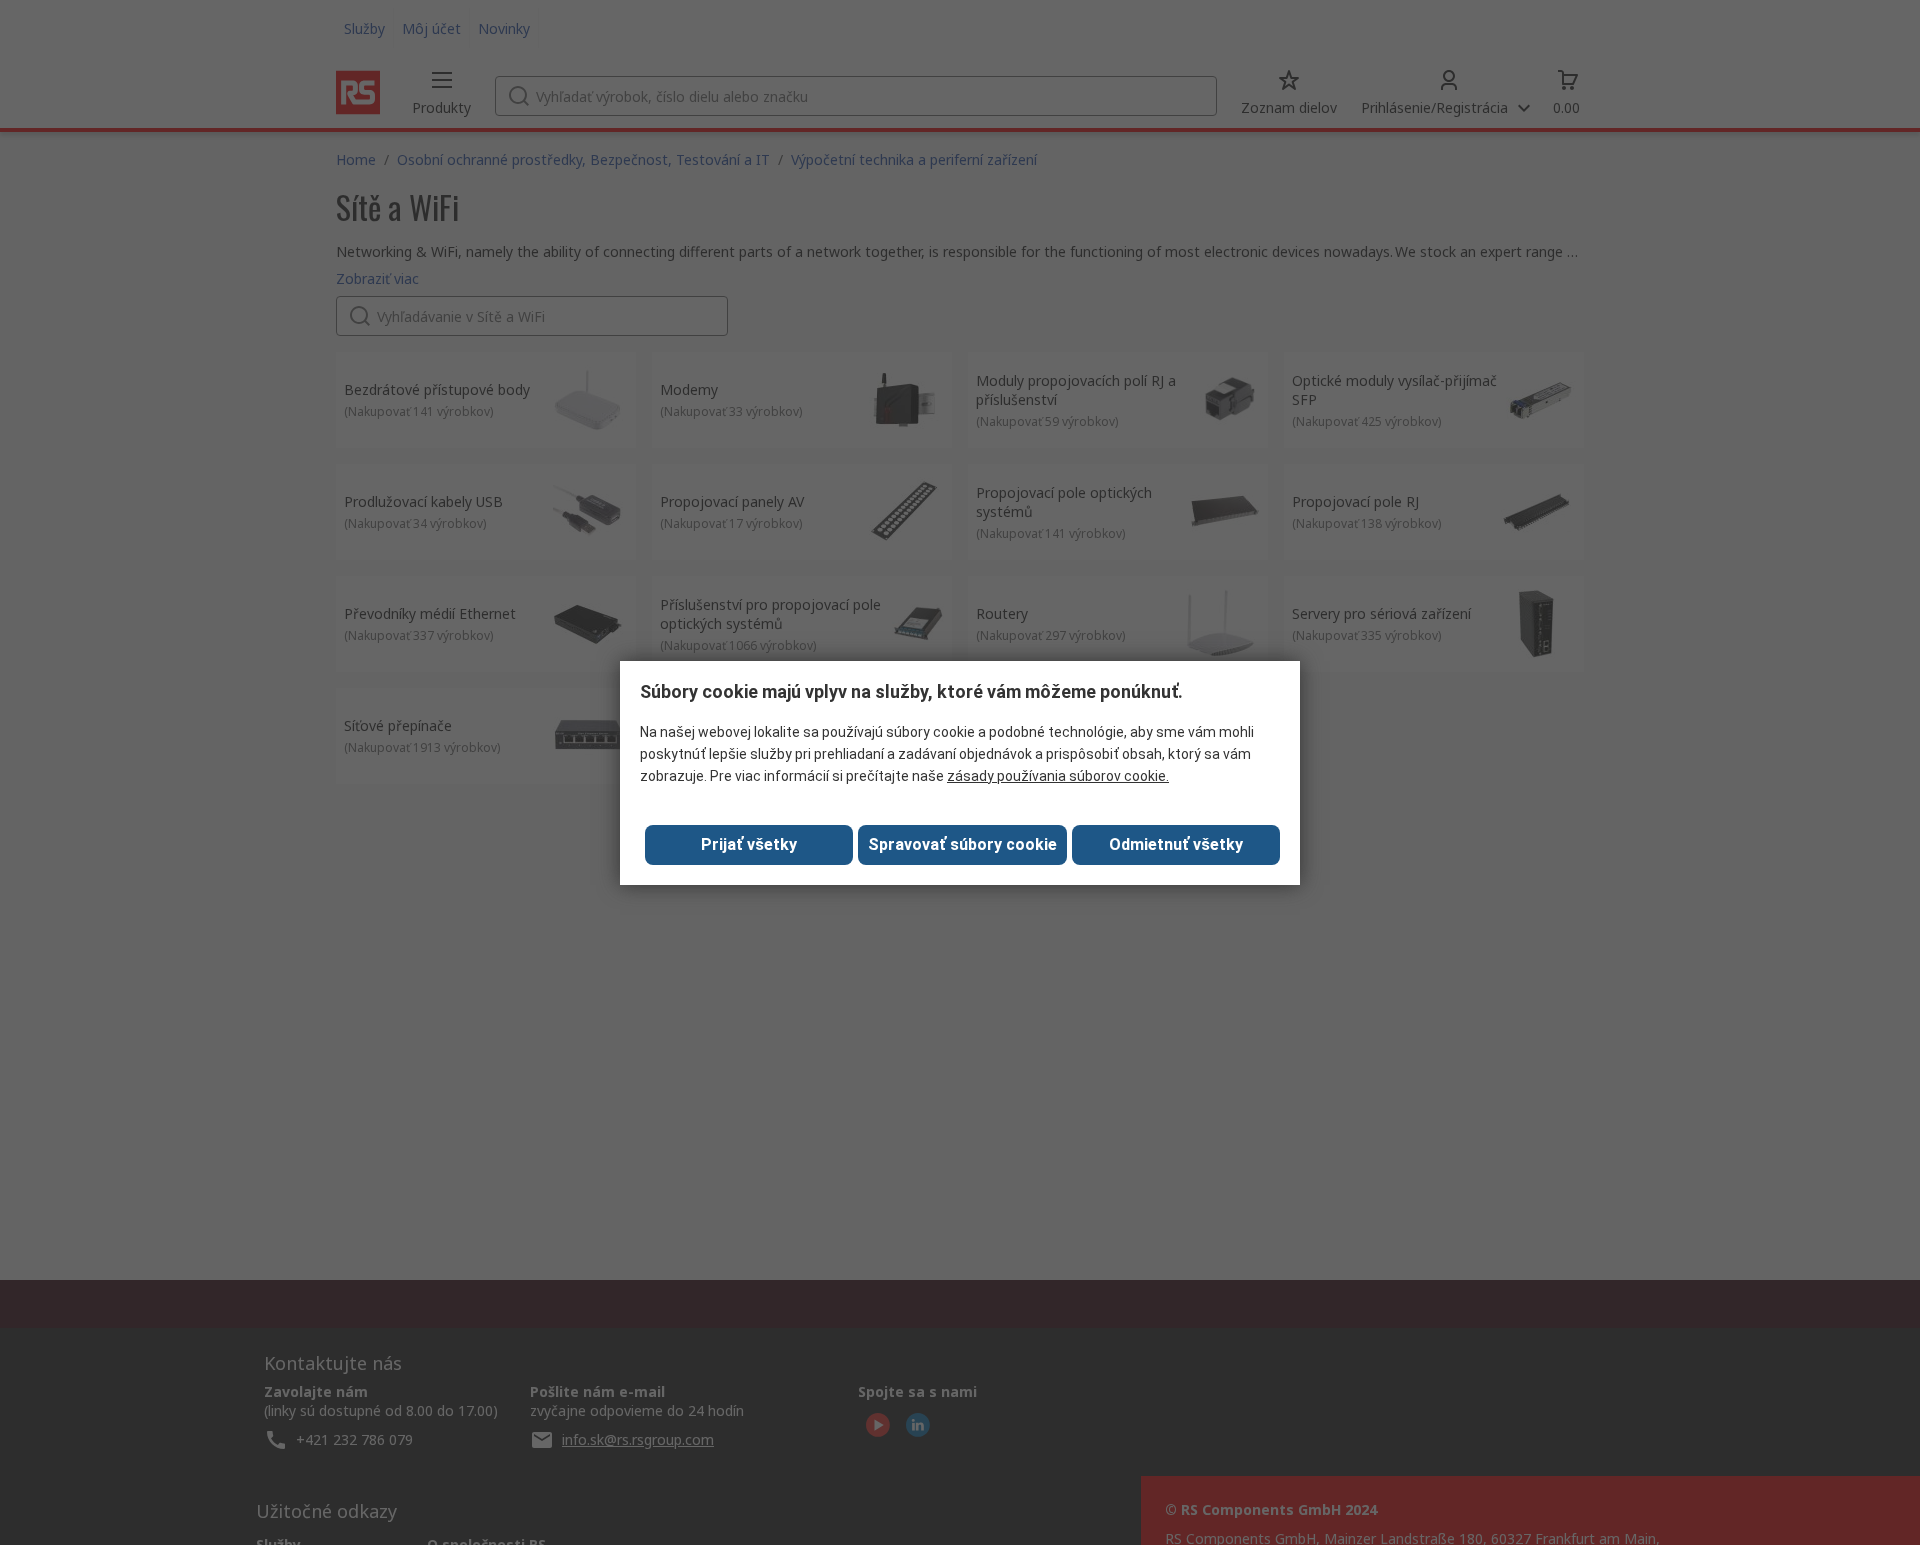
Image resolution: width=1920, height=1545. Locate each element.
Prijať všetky (749, 844)
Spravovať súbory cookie (962, 844)
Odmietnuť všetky (1176, 844)
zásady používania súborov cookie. (1058, 776)
